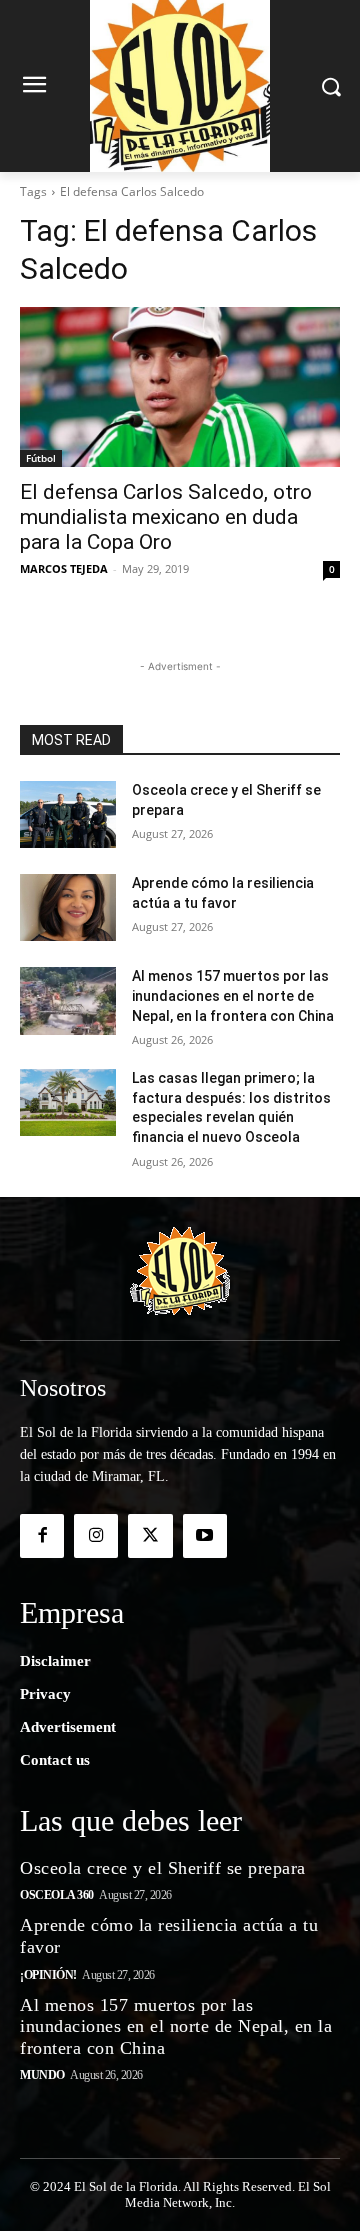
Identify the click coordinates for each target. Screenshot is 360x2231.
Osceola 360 (57, 1895)
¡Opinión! (48, 1975)
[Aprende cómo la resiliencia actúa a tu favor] (68, 907)
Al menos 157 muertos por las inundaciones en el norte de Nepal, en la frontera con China (233, 995)
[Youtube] (205, 1536)
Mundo (42, 2075)
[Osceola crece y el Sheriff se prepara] (68, 814)
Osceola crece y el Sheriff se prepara (163, 1868)
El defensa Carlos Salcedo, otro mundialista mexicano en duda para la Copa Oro (166, 517)
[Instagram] (96, 1536)
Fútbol (41, 458)
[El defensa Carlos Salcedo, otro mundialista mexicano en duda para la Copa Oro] (180, 387)
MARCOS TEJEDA (64, 568)
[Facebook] (42, 1536)
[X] (150, 1536)
